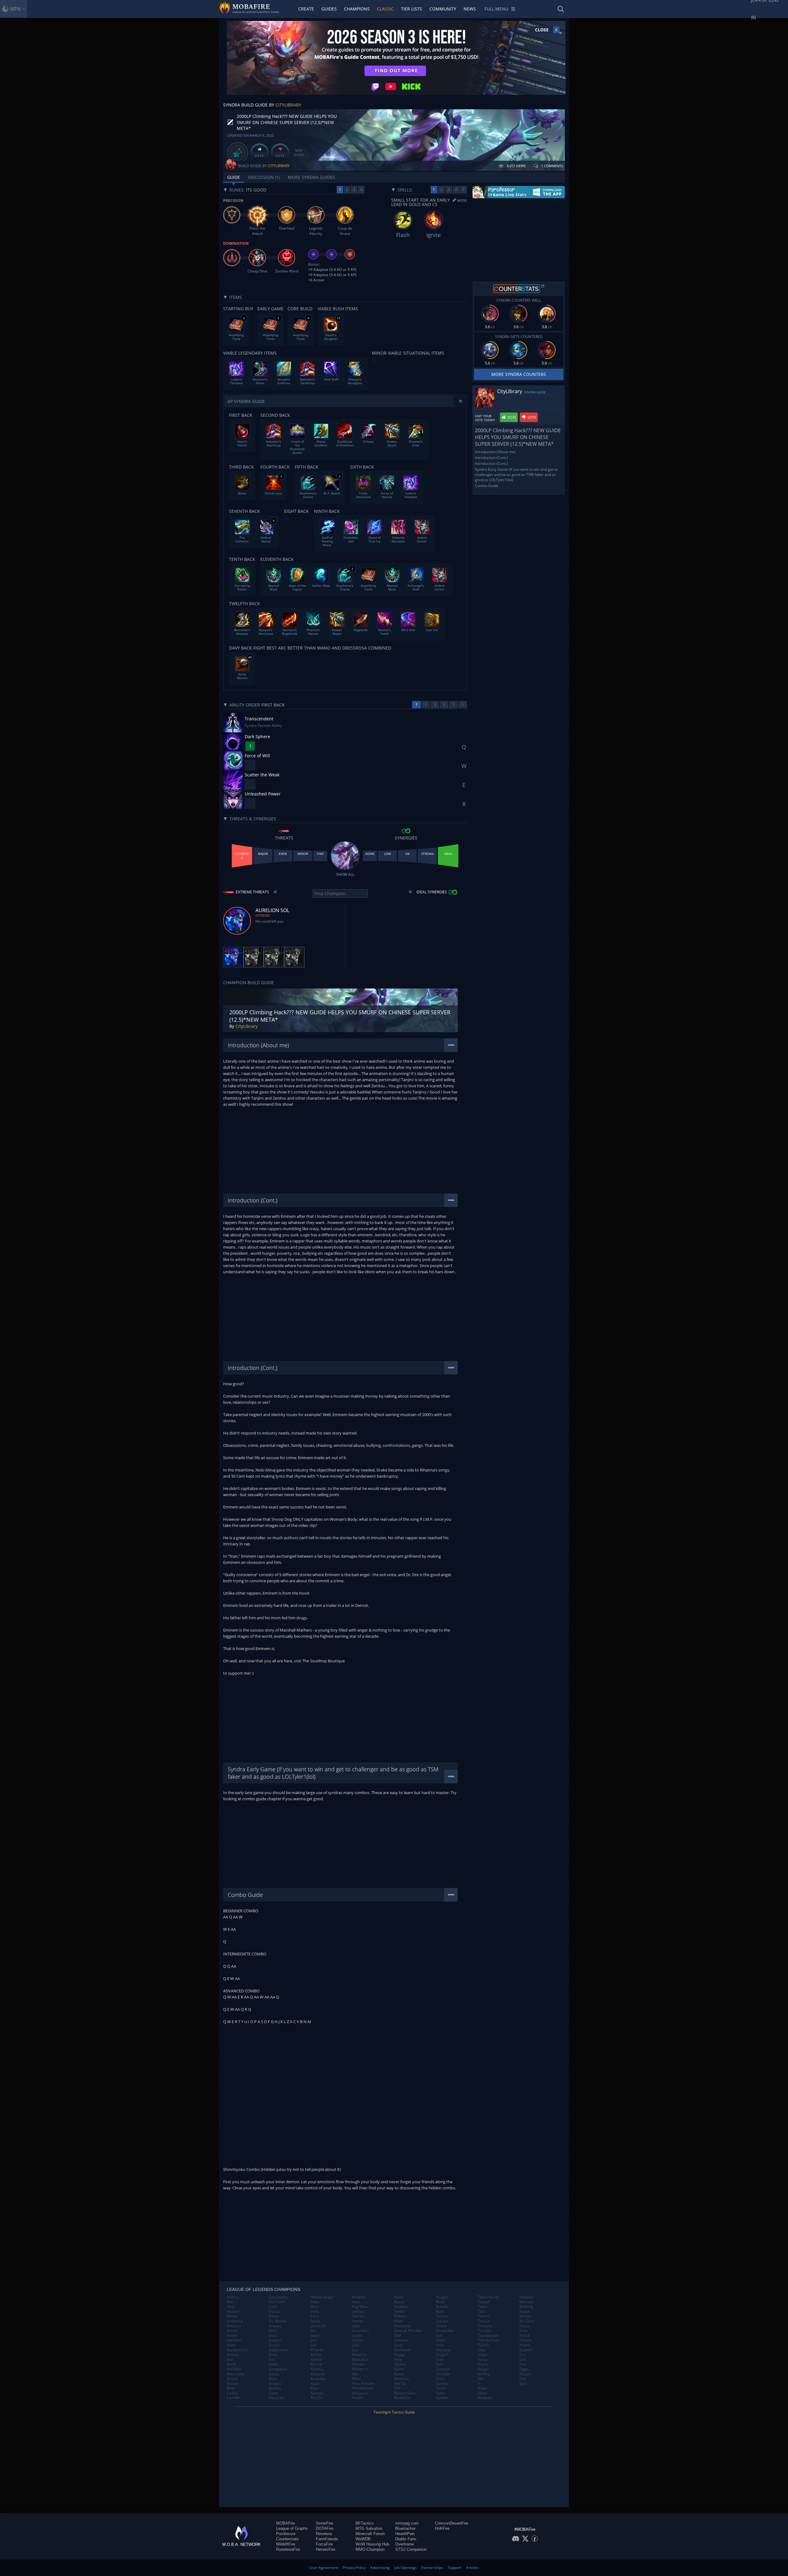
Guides (329, 9)
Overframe (405, 2544)
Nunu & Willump (408, 2331)
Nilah (398, 2321)
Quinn (399, 2369)
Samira (442, 2316)
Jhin (314, 2340)
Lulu (356, 2345)
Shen (440, 2345)
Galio (273, 2364)
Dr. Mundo (278, 2321)
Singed (442, 2355)
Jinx (314, 2345)
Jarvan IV (318, 2326)
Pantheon (402, 2350)
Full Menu (496, 9)
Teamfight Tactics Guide (394, 2412)
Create (306, 9)
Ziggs (524, 2369)
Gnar (273, 2379)
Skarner (443, 2369)
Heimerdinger (323, 2297)
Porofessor (286, 2534)
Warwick (527, 2302)
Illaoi (315, 2307)
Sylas (440, 2393)
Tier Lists (412, 9)
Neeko (400, 2312)
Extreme (263, 915)
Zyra (523, 2384)
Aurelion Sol (237, 2350)
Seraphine (445, 2331)
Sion (440, 2360)
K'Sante (317, 2350)
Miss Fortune (363, 2384)
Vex (481, 2379)
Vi (479, 2384)
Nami (399, 2297)
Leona (357, 2321)
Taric (482, 2312)
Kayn (315, 2388)
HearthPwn (405, 2534)
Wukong (526, 2307)
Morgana (360, 2393)
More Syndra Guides (312, 177)
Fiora (273, 2355)
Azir (230, 2360)
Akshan (233, 2312)
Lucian (358, 2340)
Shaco (441, 2340)
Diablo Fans (406, 2539)
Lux (355, 2350)
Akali (231, 2307)
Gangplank (278, 2369)
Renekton (402, 2398)
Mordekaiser (363, 2388)
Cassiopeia (278, 2297)
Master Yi (360, 2369)
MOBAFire (285, 2523)
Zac (522, 2355)
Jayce (315, 2336)
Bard (231, 2364)
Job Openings (406, 2568)
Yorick (525, 2336)
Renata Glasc (405, 2393)
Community (443, 9)
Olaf (398, 2336)
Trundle (484, 2331)
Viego (482, 2388)
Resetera (324, 2534)
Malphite (360, 2355)
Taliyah (484, 2302)
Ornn (398, 2345)
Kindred (359, 2297)
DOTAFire (325, 2528)
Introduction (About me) (495, 452)
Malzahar (360, 2360)
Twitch (483, 2345)
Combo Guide (487, 486)
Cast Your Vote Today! (485, 418)
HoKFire (442, 2528)
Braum (233, 2384)
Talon (482, 2307)
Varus (483, 2360)
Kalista (316, 2360)
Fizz (272, 2360)
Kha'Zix (317, 2398)
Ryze (440, 2312)
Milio (356, 2379)
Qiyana (400, 2364)
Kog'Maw (360, 2307)
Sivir (440, 2364)
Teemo (484, 2316)
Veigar (483, 2369)
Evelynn (275, 2340)
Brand (232, 2379)
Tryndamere (488, 2336)
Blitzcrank (235, 2374)
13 (339, 318)
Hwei (315, 2302)
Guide (234, 177)
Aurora (233, 2355)
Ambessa (235, 2321)
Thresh (484, 2321)
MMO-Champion (370, 2549)
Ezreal (274, 2345)
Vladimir (485, 2398)
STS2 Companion (411, 2549)
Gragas (275, 2384)
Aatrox (233, 2297)
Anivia (232, 2331)
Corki (273, 2307)
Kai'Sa (316, 2355)
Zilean (525, 2374)
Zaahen (526, 2350)
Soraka (442, 2384)
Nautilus (401, 2307)
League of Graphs (292, 2528)
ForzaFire (324, 2544)
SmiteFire (324, 2523)
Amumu (234, 2326)
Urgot (483, 2355)
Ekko (273, 2331)
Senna (441, 2326)
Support (455, 2568)
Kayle (315, 2384)
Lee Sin (358, 2316)
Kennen (317, 2393)
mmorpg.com (407, 2523)
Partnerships (432, 2568)
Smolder (443, 2374)
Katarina (318, 2379)
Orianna (401, 2340)
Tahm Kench (488, 2297)
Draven (275, 2326)
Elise (273, 2336)
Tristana (485, 2326)
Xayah (525, 2312)
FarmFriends (327, 2539)
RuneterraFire (288, 2549)
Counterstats (287, 2539)
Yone (524, 2331)
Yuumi (525, 2345)
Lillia (356, 2326)
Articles (472, 2568)
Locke (357, 2336)
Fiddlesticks (279, 2350)
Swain (441, 2388)
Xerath (525, 2316)
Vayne (483, 2364)
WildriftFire (286, 2544)
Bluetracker (405, 2528)
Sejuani (442, 2321)
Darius (274, 2312)
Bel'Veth (234, 2369)
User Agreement (324, 2568)
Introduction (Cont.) (491, 458)
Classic (385, 9)
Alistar (232, 2316)
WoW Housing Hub (372, 2544)
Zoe (523, 2379)
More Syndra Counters (519, 374)
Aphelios (234, 2340)
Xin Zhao (527, 2321)
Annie (232, 2336)
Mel (355, 2374)
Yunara (525, 2340)
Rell (397, 2388)
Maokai (358, 2364)
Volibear (526, 2297)
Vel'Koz (484, 2374)
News (470, 9)
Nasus (399, 2302)
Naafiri (358, 2398)
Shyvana (443, 2350)
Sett (439, 2336)
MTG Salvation (369, 2528)
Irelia (315, 2312)
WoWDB (363, 2539)
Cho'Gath (277, 2302)
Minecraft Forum (370, 2534)
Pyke (398, 2360)
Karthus (317, 2369)
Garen (274, 2374)
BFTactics (365, 2523)
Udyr (482, 2350)
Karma (316, 2364)
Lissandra (360, 2331)
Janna (315, 2321)
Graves (275, 2388)
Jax (313, 2331)
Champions (357, 9)
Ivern (315, 2316)
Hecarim (276, 2398)
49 (250, 657)
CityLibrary (288, 105)
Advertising (380, 2568)
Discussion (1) (264, 177)
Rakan (399, 2374)
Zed (523, 2360)
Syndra (442, 2398)
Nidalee (401, 2316)
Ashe (231, 2345)
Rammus (402, 2379)
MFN (15, 9)
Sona (440, 2379)
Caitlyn (233, 2393)
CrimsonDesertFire (452, 2523)
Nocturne (402, 2326)
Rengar (442, 2297)
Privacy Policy (354, 2568)
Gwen (274, 2393)
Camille (233, 2398)
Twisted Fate (488, 2340)
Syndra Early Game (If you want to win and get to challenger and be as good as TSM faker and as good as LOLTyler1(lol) (516, 475)
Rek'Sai (400, 2384)
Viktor (483, 2393)
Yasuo (525, 2326)
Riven (440, 2302)
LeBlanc (359, 2312)
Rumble (442, 2307)
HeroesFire (326, 2549)
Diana (274, 2316)
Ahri (230, 2302)
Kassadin (318, 2374)
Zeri (523, 2364)
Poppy (399, 2355)
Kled (356, 2302)
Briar (231, 2388)
